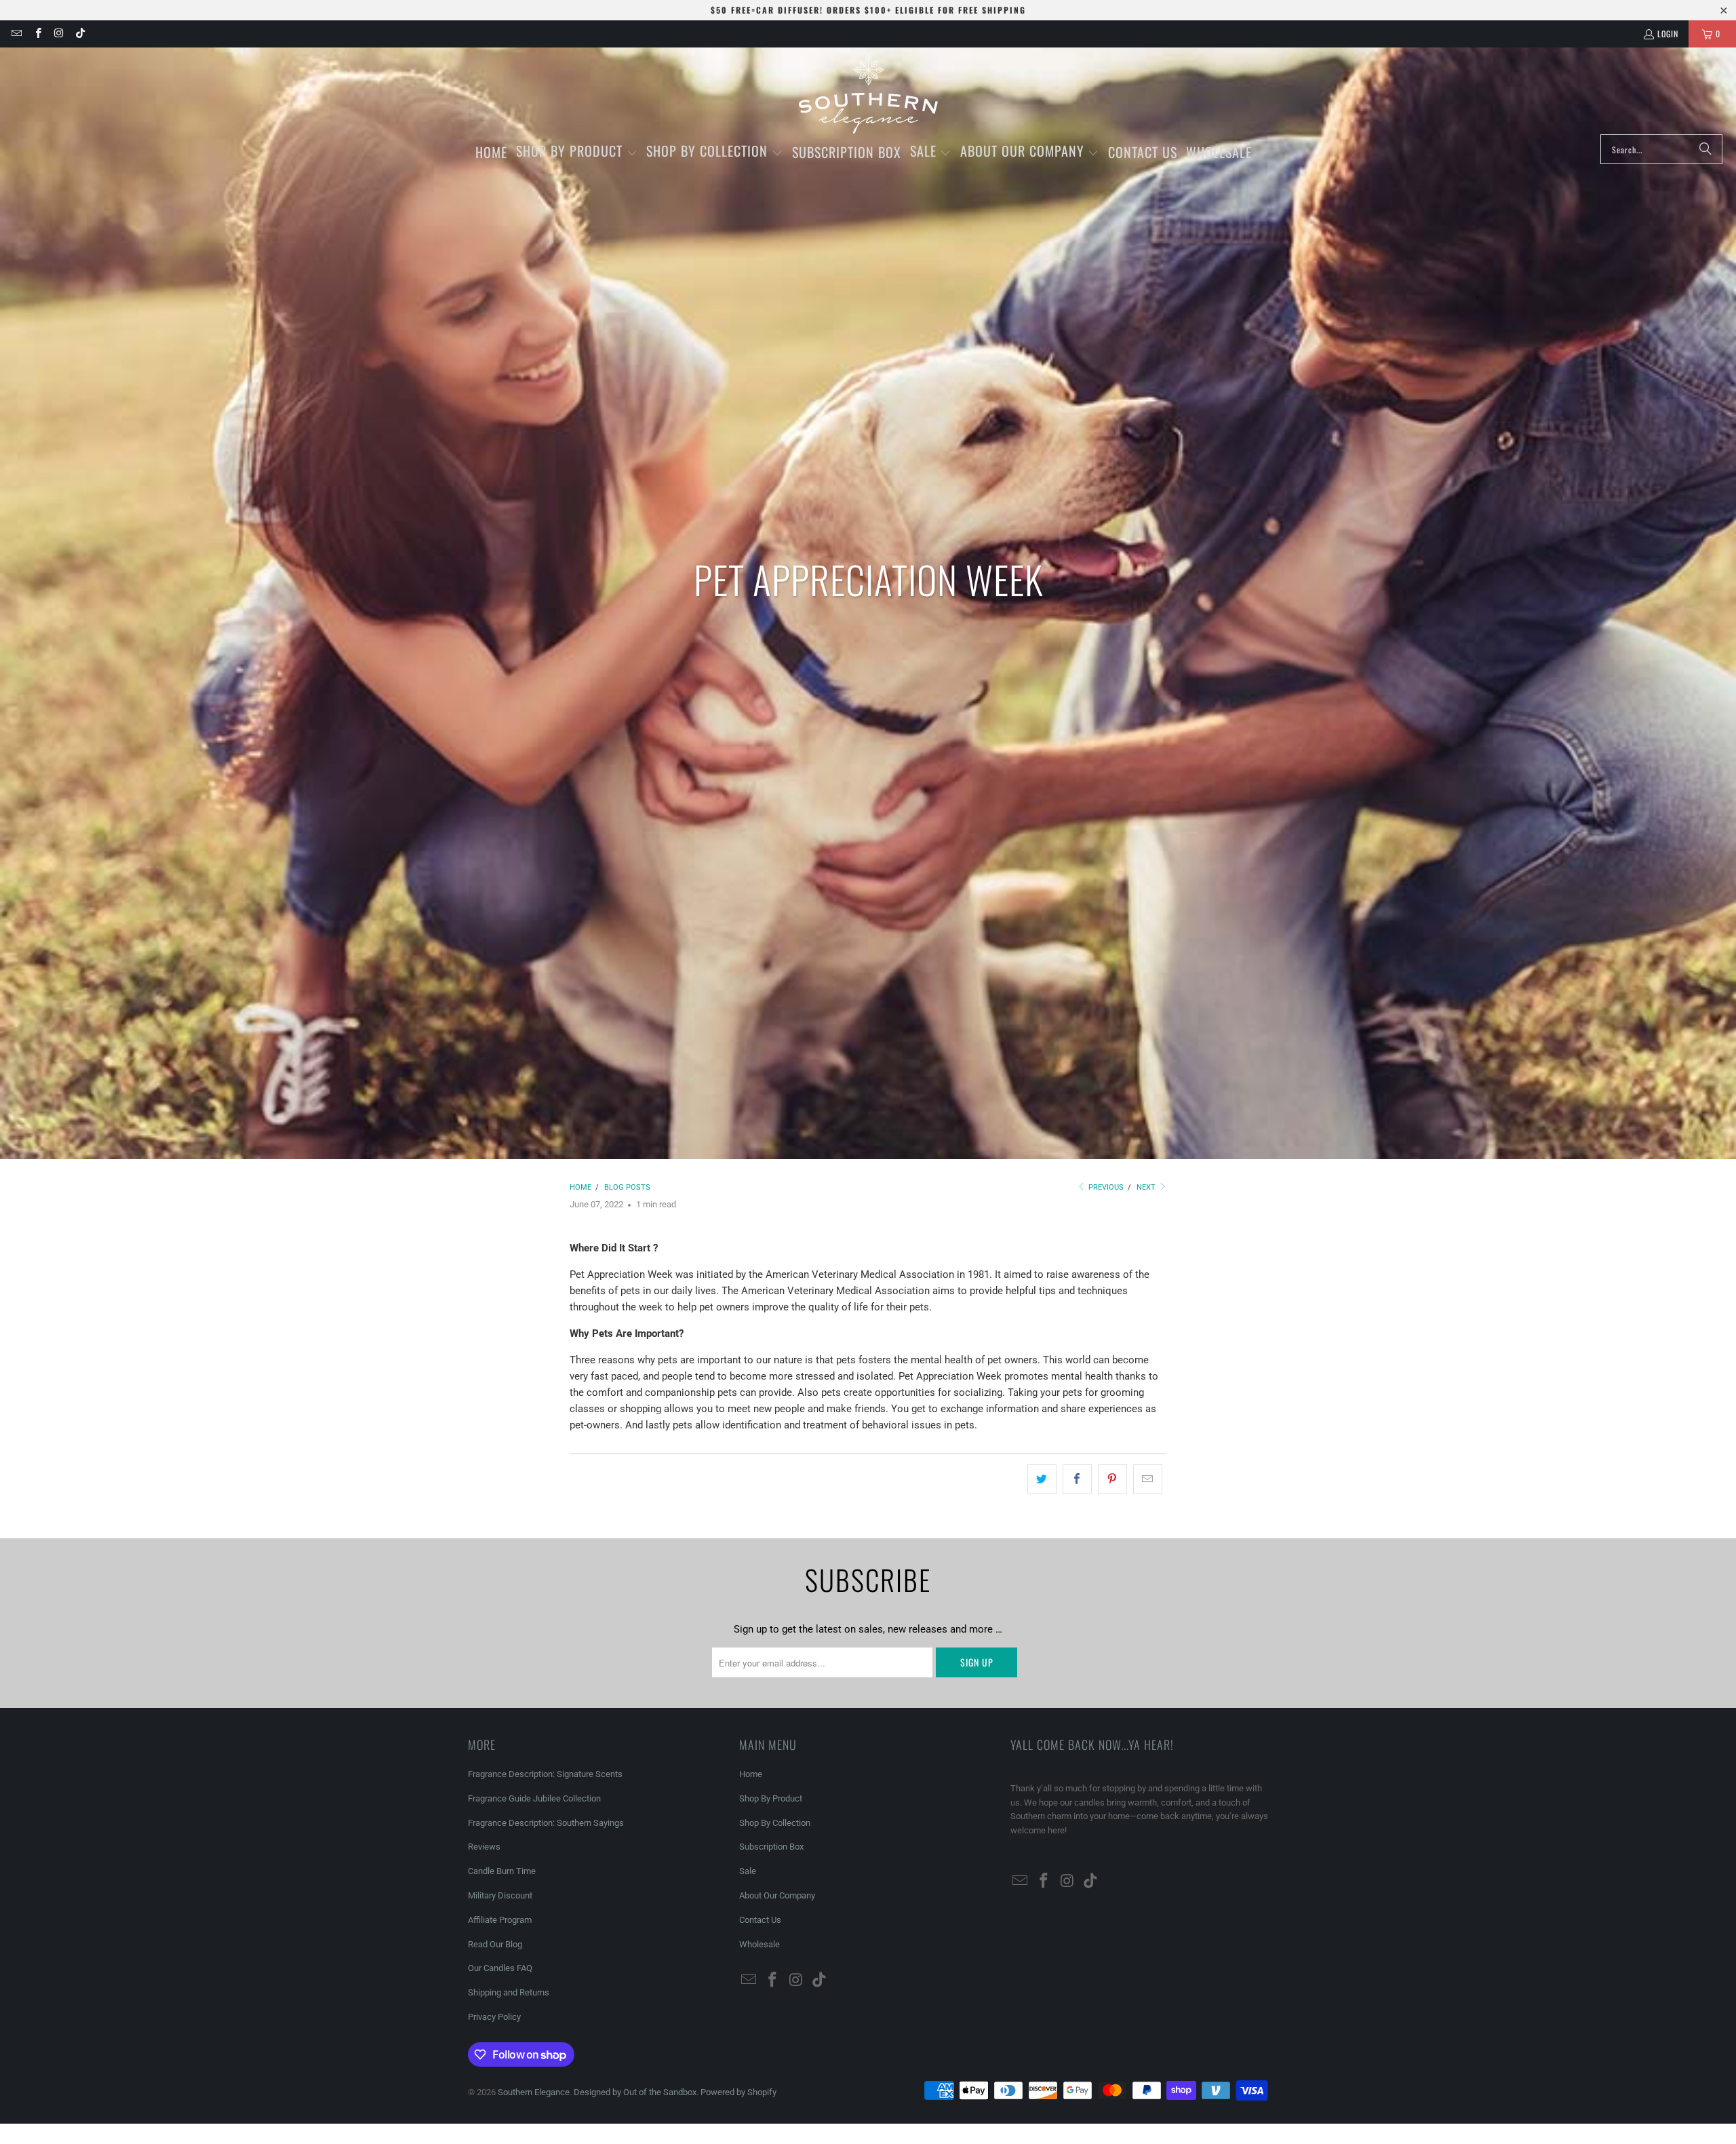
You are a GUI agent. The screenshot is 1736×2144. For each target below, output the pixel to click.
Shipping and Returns (509, 1992)
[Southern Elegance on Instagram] (59, 34)
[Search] (1705, 149)
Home (751, 1774)
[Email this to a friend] (1148, 1479)
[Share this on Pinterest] (1112, 1479)
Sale (748, 1871)
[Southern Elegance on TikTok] (80, 34)
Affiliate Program (500, 1920)
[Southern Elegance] (868, 94)
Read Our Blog (495, 1944)
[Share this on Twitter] (1042, 1479)
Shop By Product (771, 1798)
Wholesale (759, 1944)
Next (1147, 1187)
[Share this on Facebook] (1077, 1479)
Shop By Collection (775, 1823)
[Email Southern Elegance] (16, 34)
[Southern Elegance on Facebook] (37, 34)
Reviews (484, 1847)
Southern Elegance (534, 2092)
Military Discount (500, 1895)
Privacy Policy (494, 2017)
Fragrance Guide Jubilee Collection (534, 1798)
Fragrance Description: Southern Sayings (546, 1823)
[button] (577, 152)
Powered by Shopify (738, 2092)
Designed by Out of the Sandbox (635, 2092)
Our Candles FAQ (500, 1968)
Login (1668, 34)
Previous (1105, 1187)
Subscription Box (771, 1847)
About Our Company (777, 1895)
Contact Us (760, 1920)
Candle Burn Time (502, 1871)
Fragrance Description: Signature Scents (545, 1774)
